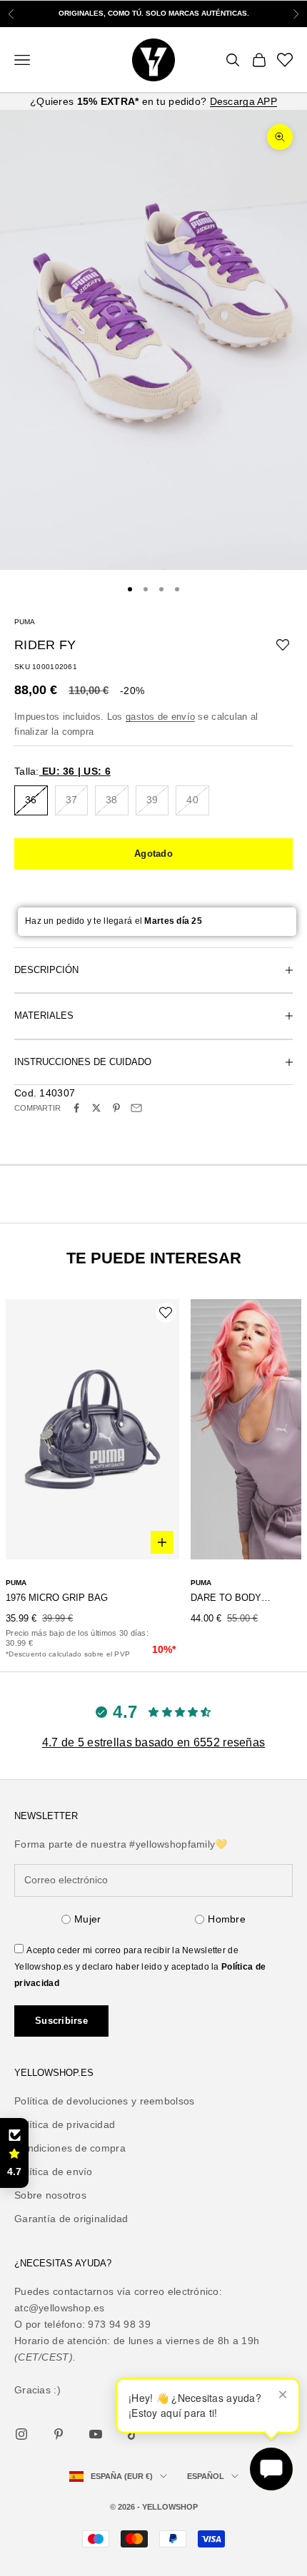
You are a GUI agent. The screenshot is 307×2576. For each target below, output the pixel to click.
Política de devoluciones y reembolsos (104, 2101)
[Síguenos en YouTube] (96, 2434)
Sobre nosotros (50, 2195)
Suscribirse (61, 2021)
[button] (14, 2153)
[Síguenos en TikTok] (133, 2434)
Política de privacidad (65, 2124)
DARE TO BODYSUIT (232, 1598)
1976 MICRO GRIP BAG (57, 1598)
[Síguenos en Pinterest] (59, 2434)
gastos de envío (160, 717)
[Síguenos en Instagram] (21, 2434)
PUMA (25, 622)
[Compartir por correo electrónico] (136, 1108)
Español (206, 2476)
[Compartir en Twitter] (96, 1108)
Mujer (87, 1919)
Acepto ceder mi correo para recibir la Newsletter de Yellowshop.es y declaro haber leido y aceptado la (140, 1967)
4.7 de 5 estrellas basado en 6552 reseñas (153, 1742)
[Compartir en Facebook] (76, 1108)
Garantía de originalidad (71, 2219)
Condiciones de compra (70, 2148)
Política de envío (54, 2172)
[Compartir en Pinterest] (116, 1108)
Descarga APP (243, 101)
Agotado (153, 854)
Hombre (227, 1919)
